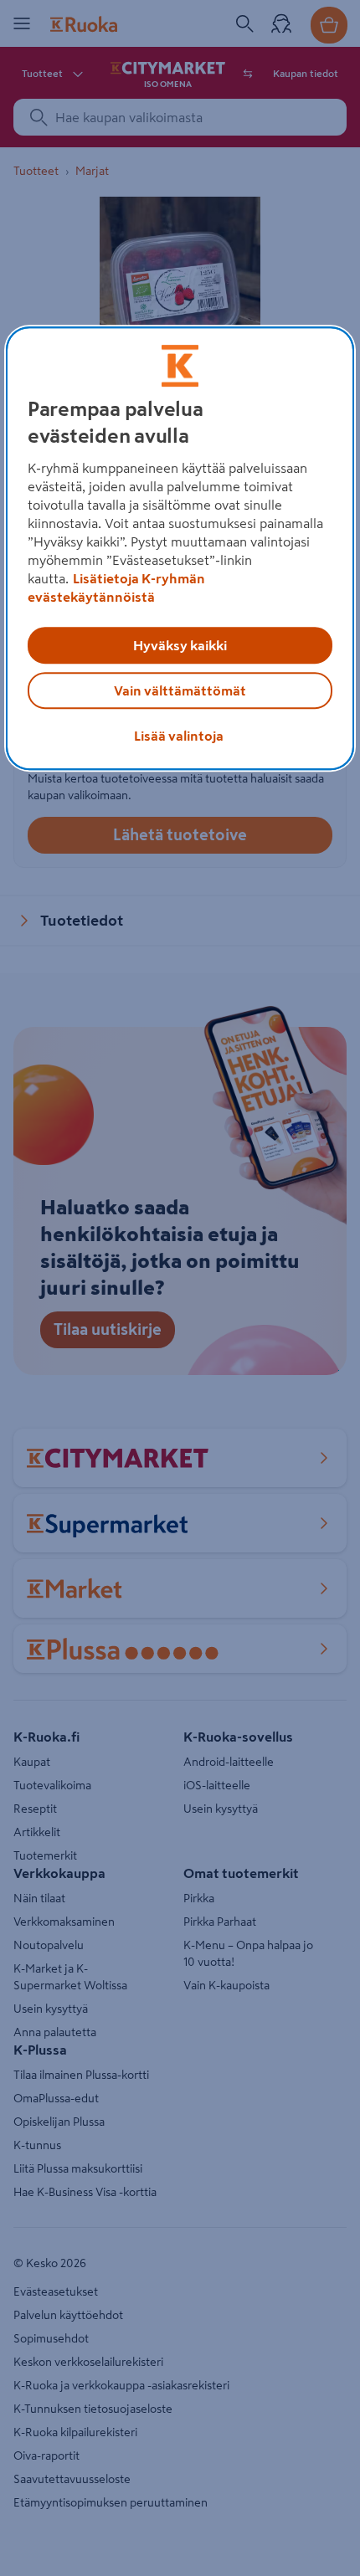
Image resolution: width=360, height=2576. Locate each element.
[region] (180, 548)
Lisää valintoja (179, 736)
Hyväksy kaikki (180, 645)
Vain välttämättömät (180, 690)
